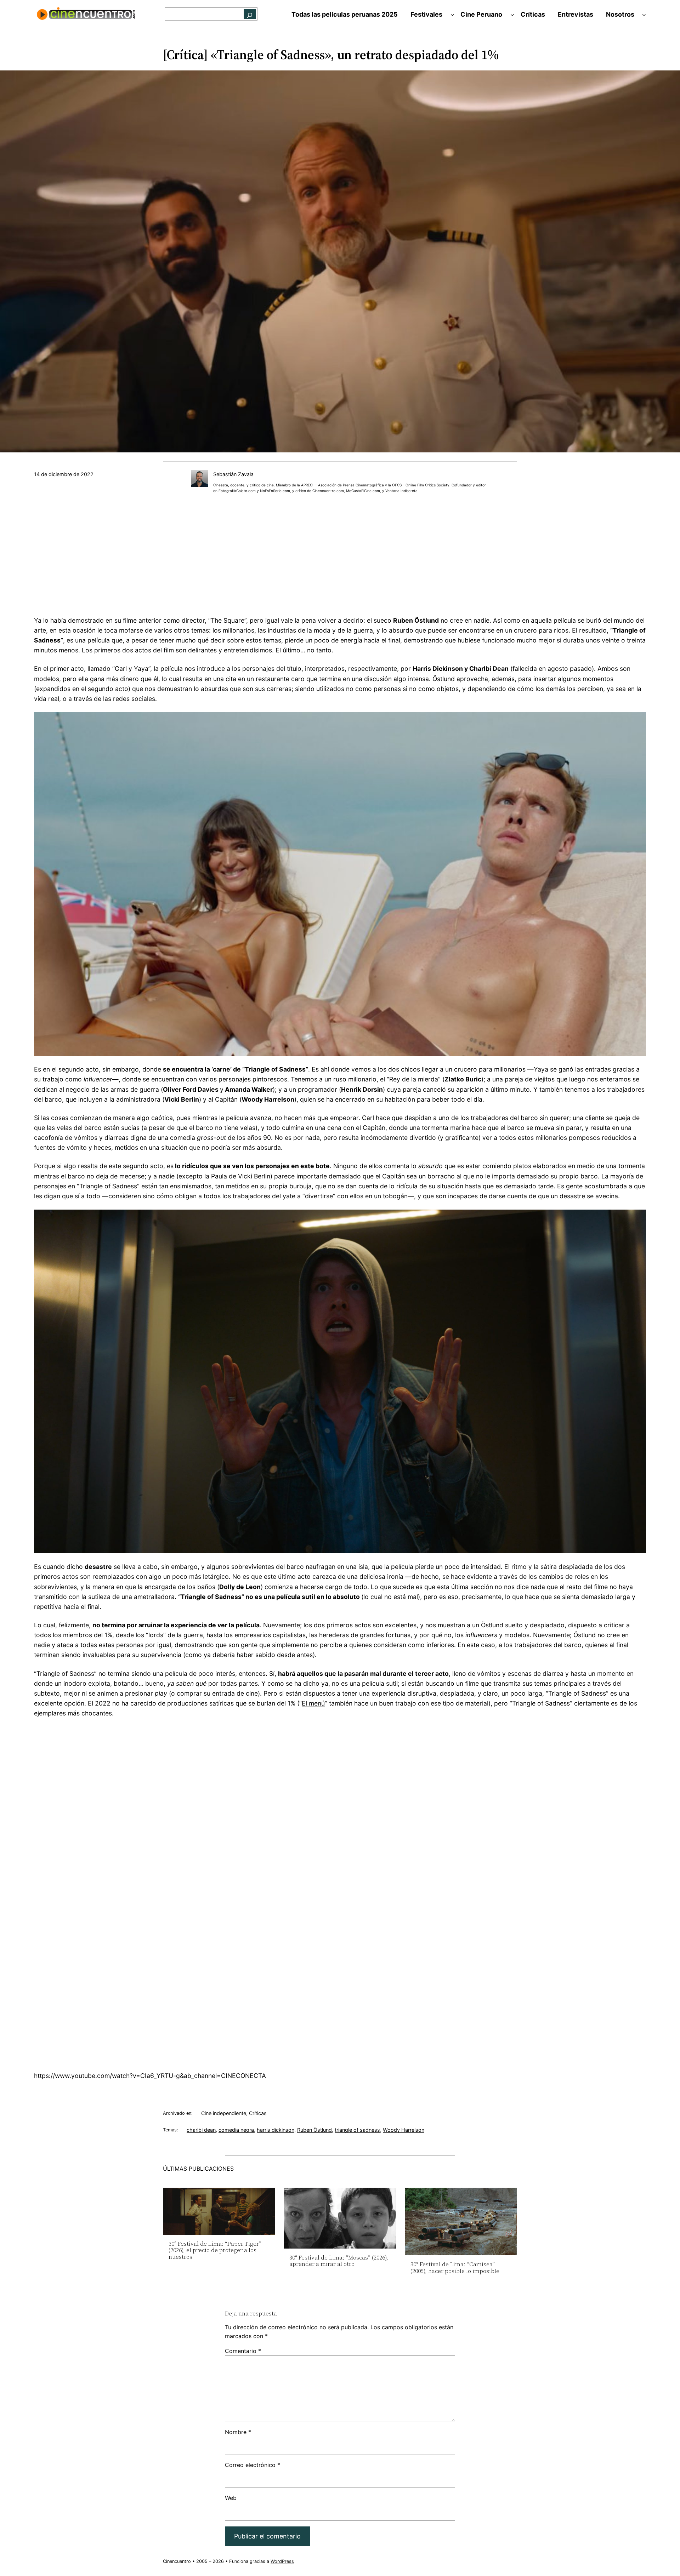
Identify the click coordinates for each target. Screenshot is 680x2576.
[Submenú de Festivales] (452, 15)
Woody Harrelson (404, 2130)
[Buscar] (250, 14)
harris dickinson (276, 2130)
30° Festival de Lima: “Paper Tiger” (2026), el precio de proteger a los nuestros (215, 2250)
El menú (313, 1703)
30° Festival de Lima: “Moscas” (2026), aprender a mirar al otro (339, 2261)
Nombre (238, 2432)
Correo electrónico (253, 2465)
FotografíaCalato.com (237, 491)
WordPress (282, 2561)
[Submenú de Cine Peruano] (512, 15)
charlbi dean (201, 2130)
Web (231, 2498)
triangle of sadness (357, 2130)
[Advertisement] (340, 558)
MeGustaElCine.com (363, 491)
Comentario (243, 2351)
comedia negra (236, 2130)
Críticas (258, 2113)
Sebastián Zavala (233, 474)
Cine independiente (224, 2113)
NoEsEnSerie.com (275, 491)
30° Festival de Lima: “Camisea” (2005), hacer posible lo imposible (455, 2267)
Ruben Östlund (314, 2130)
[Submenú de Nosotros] (644, 15)
